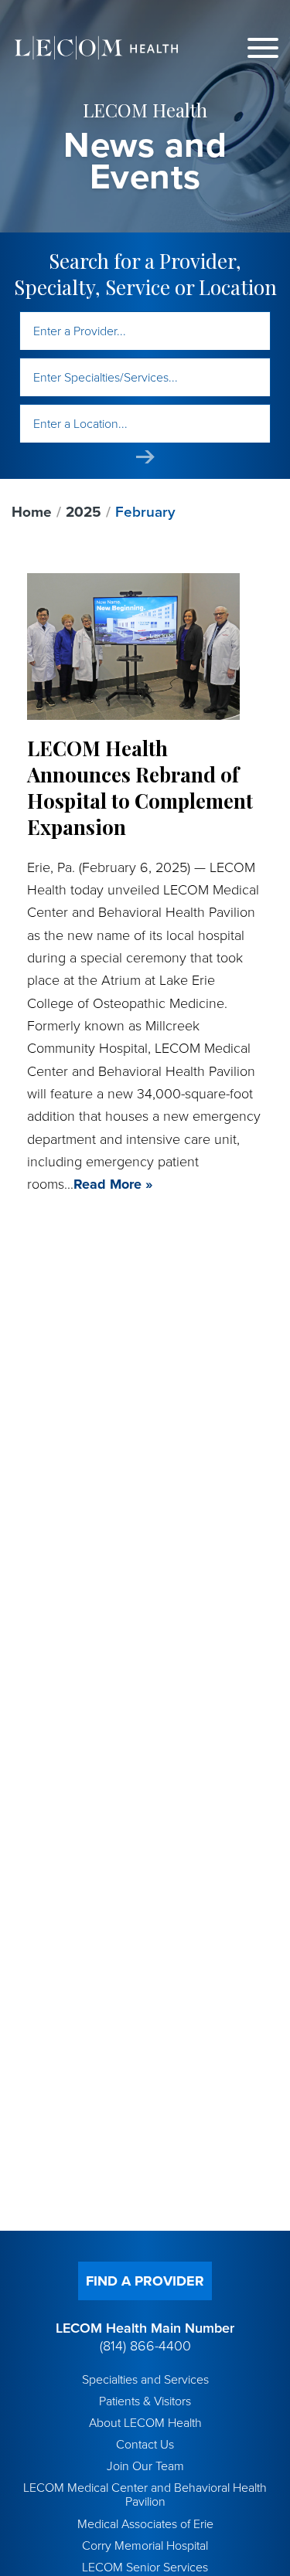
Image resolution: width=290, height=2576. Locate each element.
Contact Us (145, 2445)
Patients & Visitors (145, 2401)
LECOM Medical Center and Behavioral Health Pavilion (145, 2495)
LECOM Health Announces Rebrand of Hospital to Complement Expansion (140, 787)
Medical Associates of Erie (145, 2524)
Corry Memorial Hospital (145, 2546)
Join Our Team (145, 2466)
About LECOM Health (145, 2423)
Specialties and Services (145, 2380)
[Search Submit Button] (145, 457)
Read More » (113, 1184)
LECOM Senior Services (145, 2568)
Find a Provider (145, 2281)
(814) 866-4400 (145, 2346)
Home (32, 512)
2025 (84, 512)
